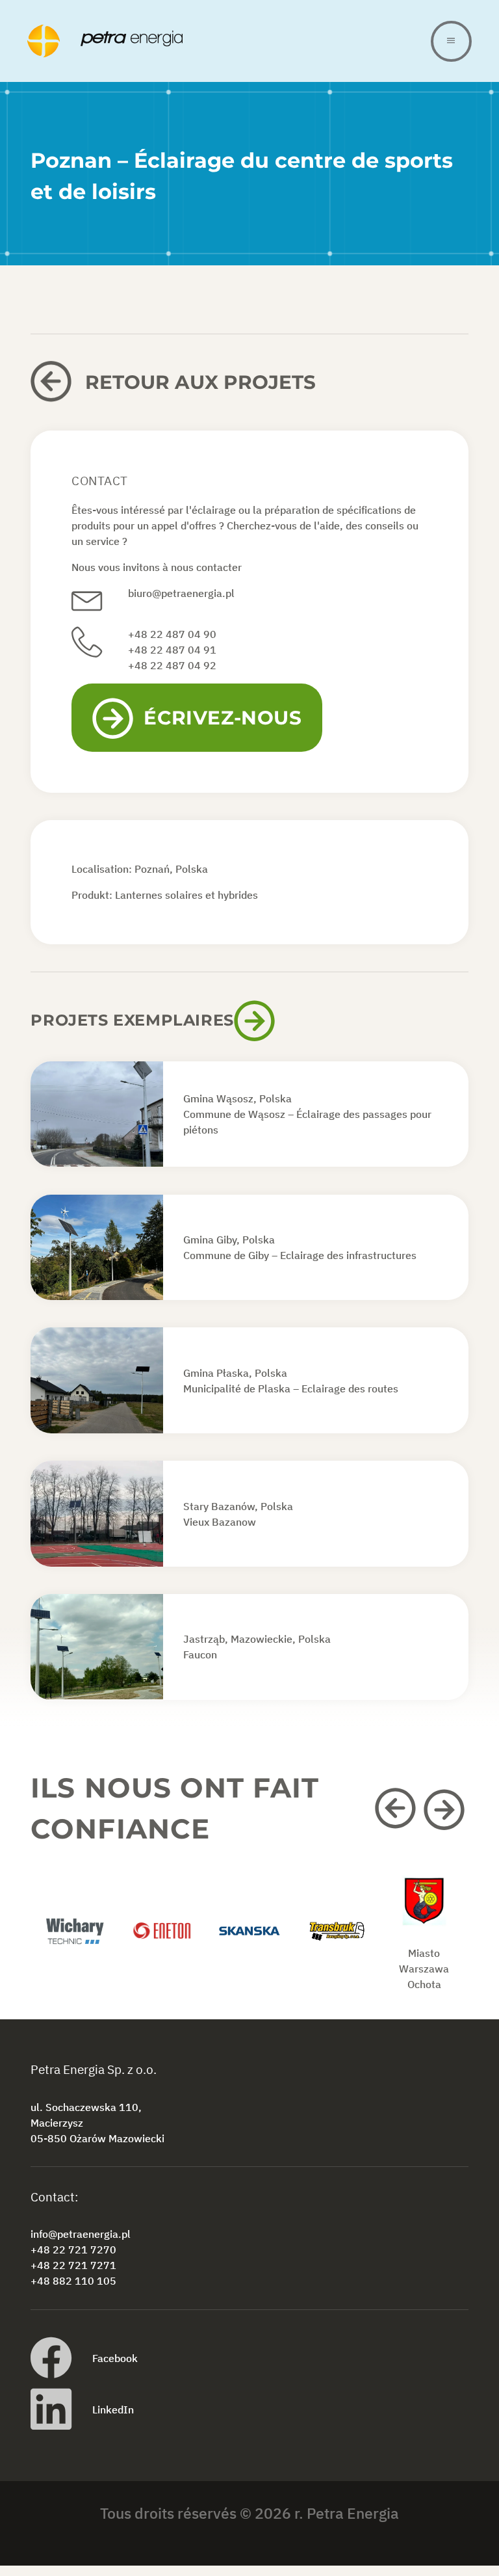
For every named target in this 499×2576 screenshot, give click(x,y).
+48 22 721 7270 (73, 2250)
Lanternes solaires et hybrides (186, 895)
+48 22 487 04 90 (172, 634)
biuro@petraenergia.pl (181, 593)
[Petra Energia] (229, 41)
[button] (397, 1809)
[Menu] (451, 41)
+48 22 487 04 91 (172, 650)
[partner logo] (74, 1945)
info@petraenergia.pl (81, 2235)
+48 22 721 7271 (73, 2266)
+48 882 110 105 (73, 2281)
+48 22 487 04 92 (172, 665)
